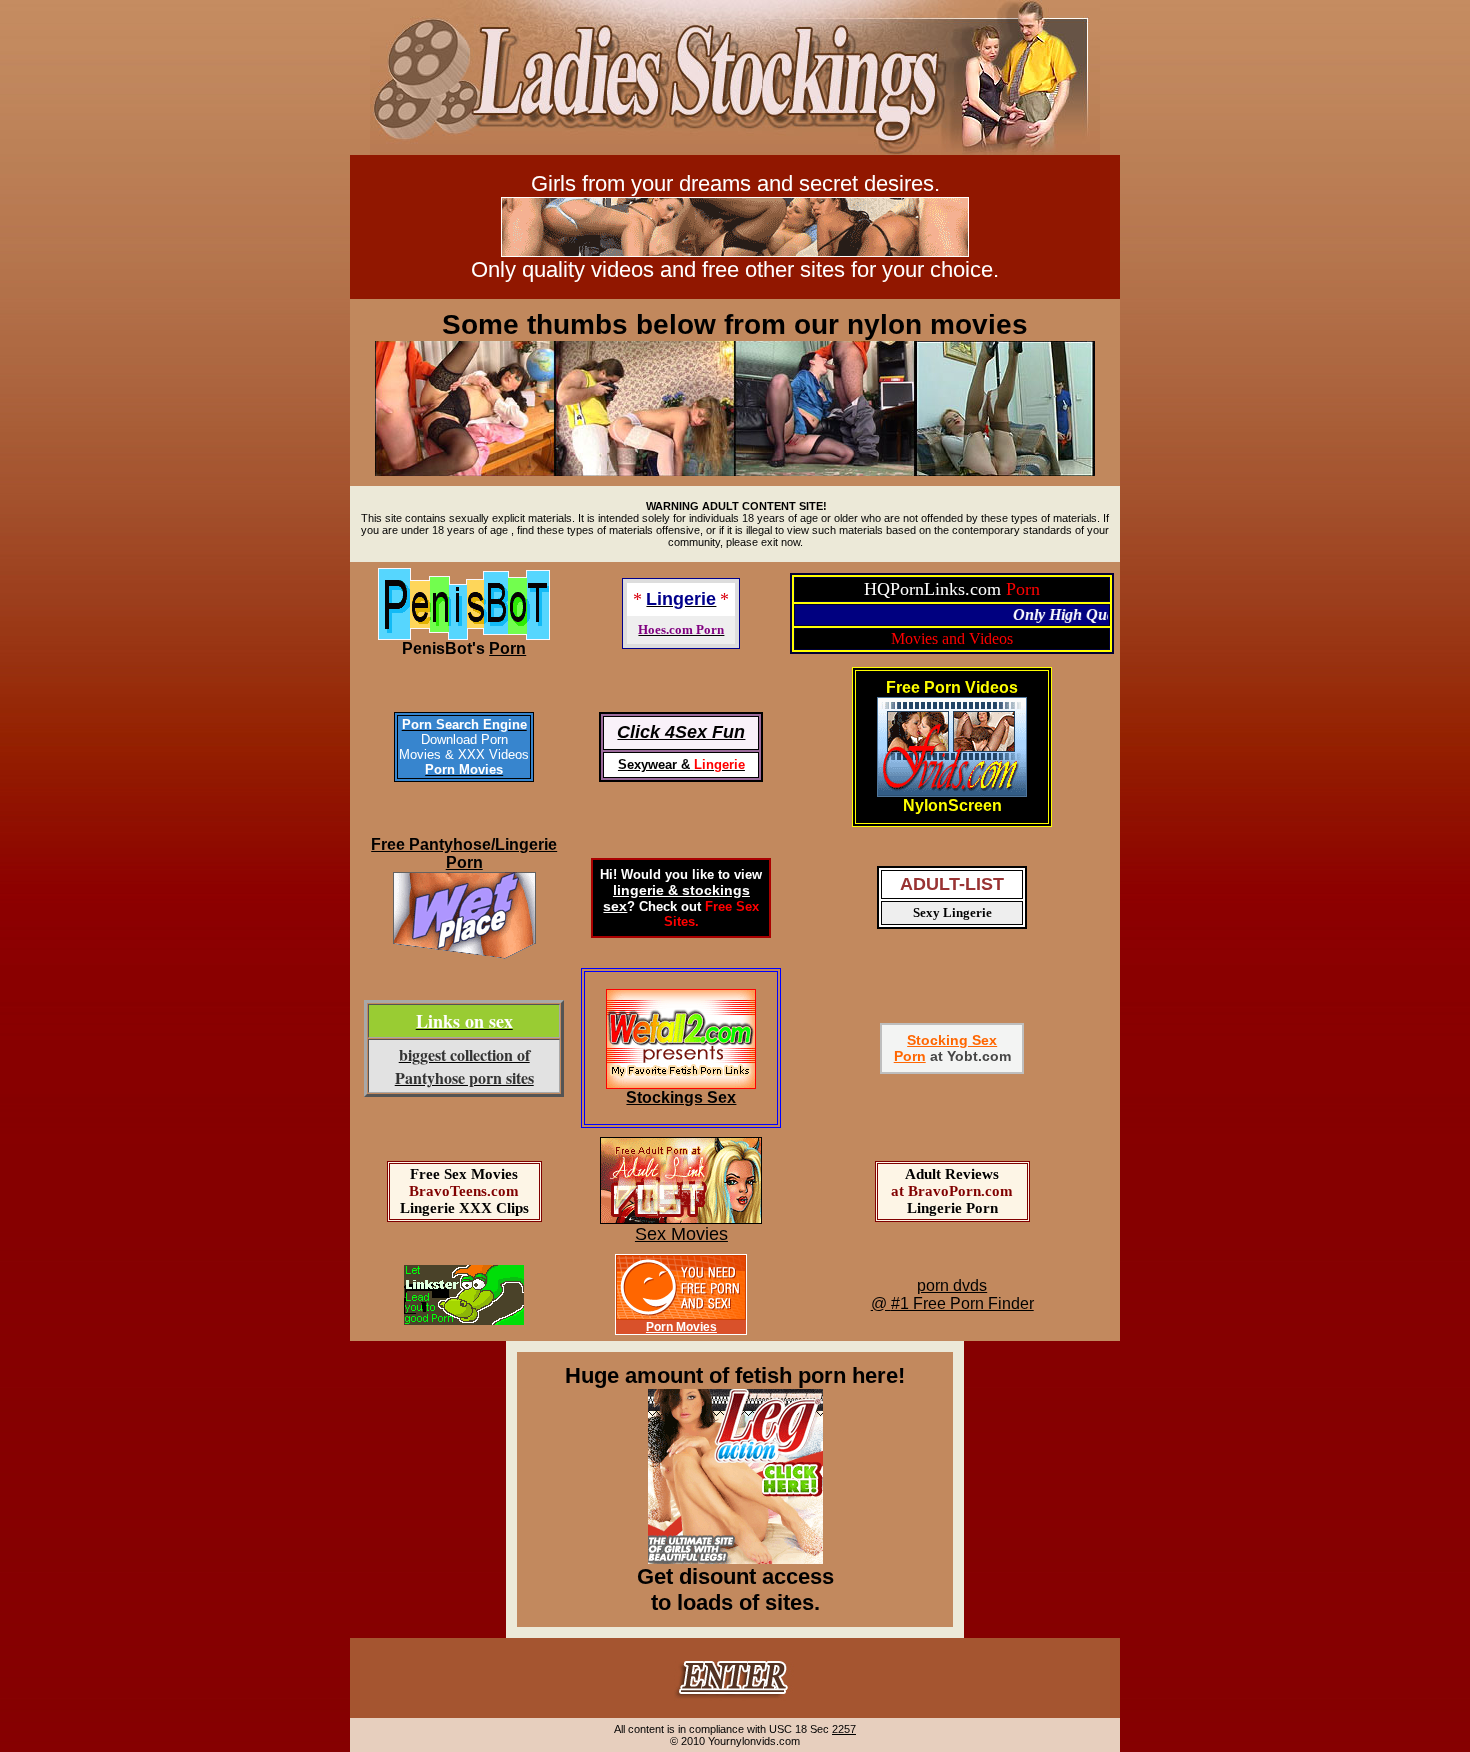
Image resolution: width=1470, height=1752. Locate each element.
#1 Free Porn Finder (962, 1303)
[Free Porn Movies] (681, 1314)
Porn (507, 648)
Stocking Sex (952, 1040)
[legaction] (735, 1556)
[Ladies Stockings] (735, 1699)
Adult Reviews (952, 1174)
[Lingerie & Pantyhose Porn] (464, 634)
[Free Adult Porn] (681, 1218)
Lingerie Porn (952, 1208)
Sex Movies (681, 1234)
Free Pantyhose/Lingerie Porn (464, 853)
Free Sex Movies (464, 1174)
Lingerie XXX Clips (464, 1208)
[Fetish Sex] (681, 1083)
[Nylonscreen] (735, 149)
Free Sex (732, 906)
